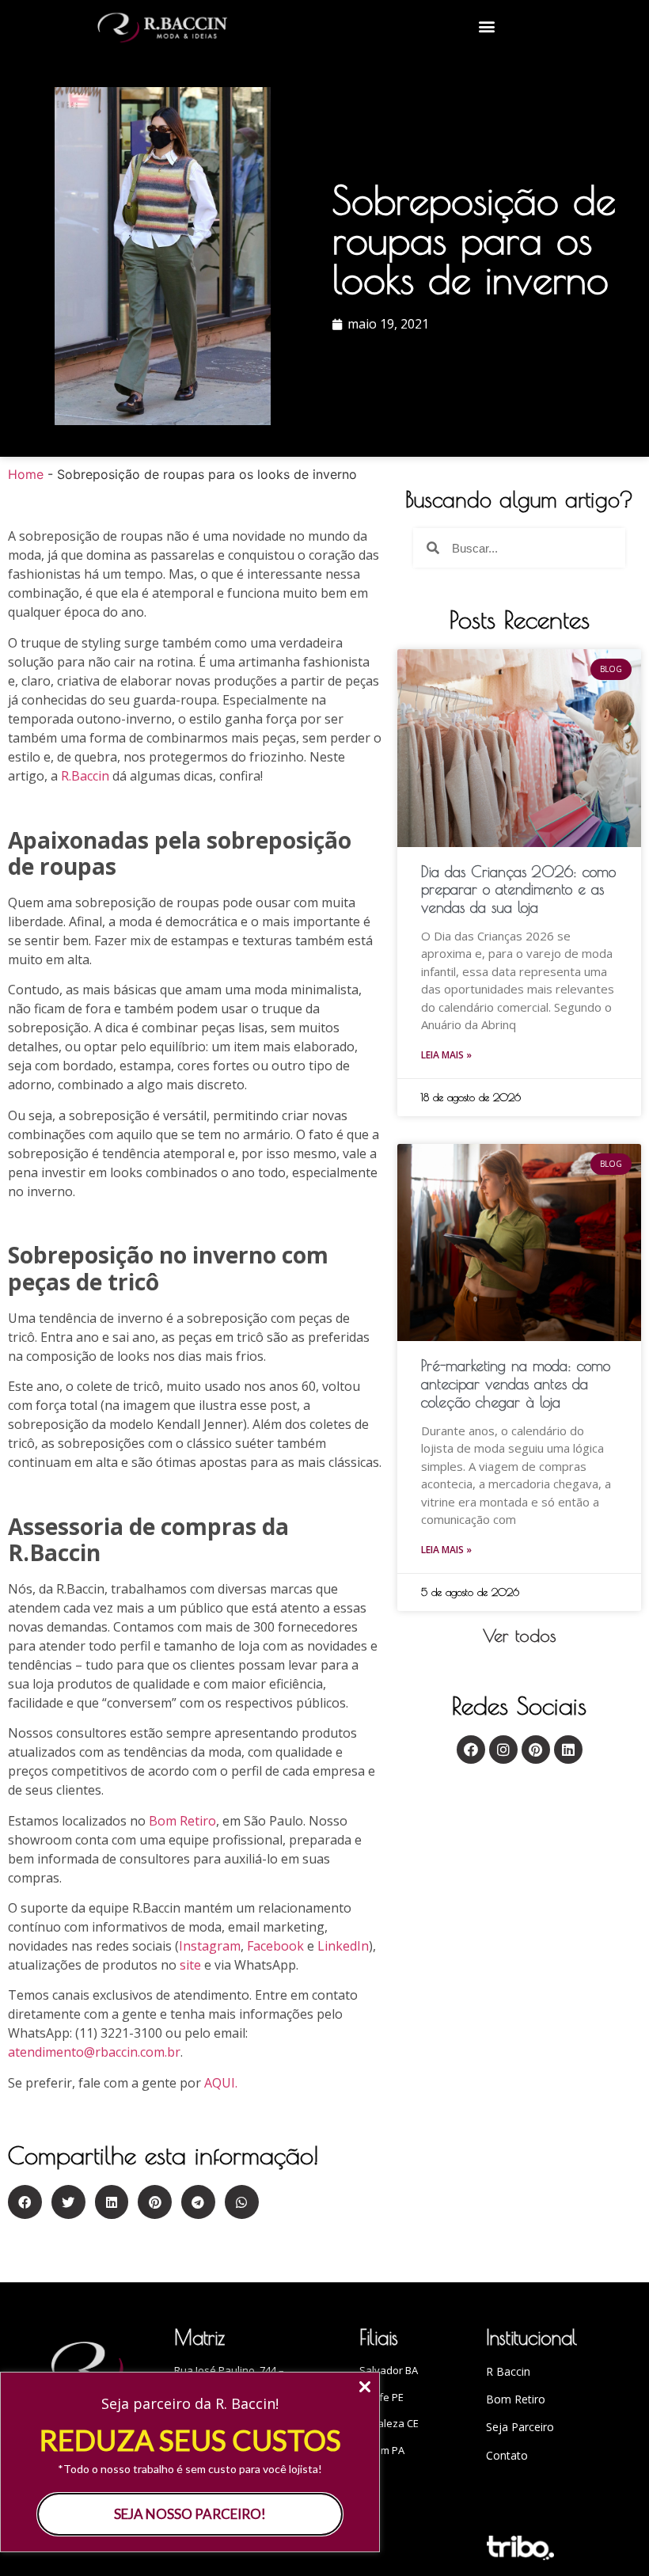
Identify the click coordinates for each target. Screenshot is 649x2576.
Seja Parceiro (520, 2427)
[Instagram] (503, 1750)
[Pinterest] (536, 1750)
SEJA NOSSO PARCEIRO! (190, 2514)
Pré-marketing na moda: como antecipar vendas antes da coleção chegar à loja (516, 1384)
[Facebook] (471, 1750)
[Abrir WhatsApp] (609, 2536)
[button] (487, 26)
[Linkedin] (568, 1750)
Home (26, 474)
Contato (507, 2455)
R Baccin (508, 2371)
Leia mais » (446, 1055)
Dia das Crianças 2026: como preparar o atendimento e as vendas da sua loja (518, 890)
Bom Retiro (182, 1821)
